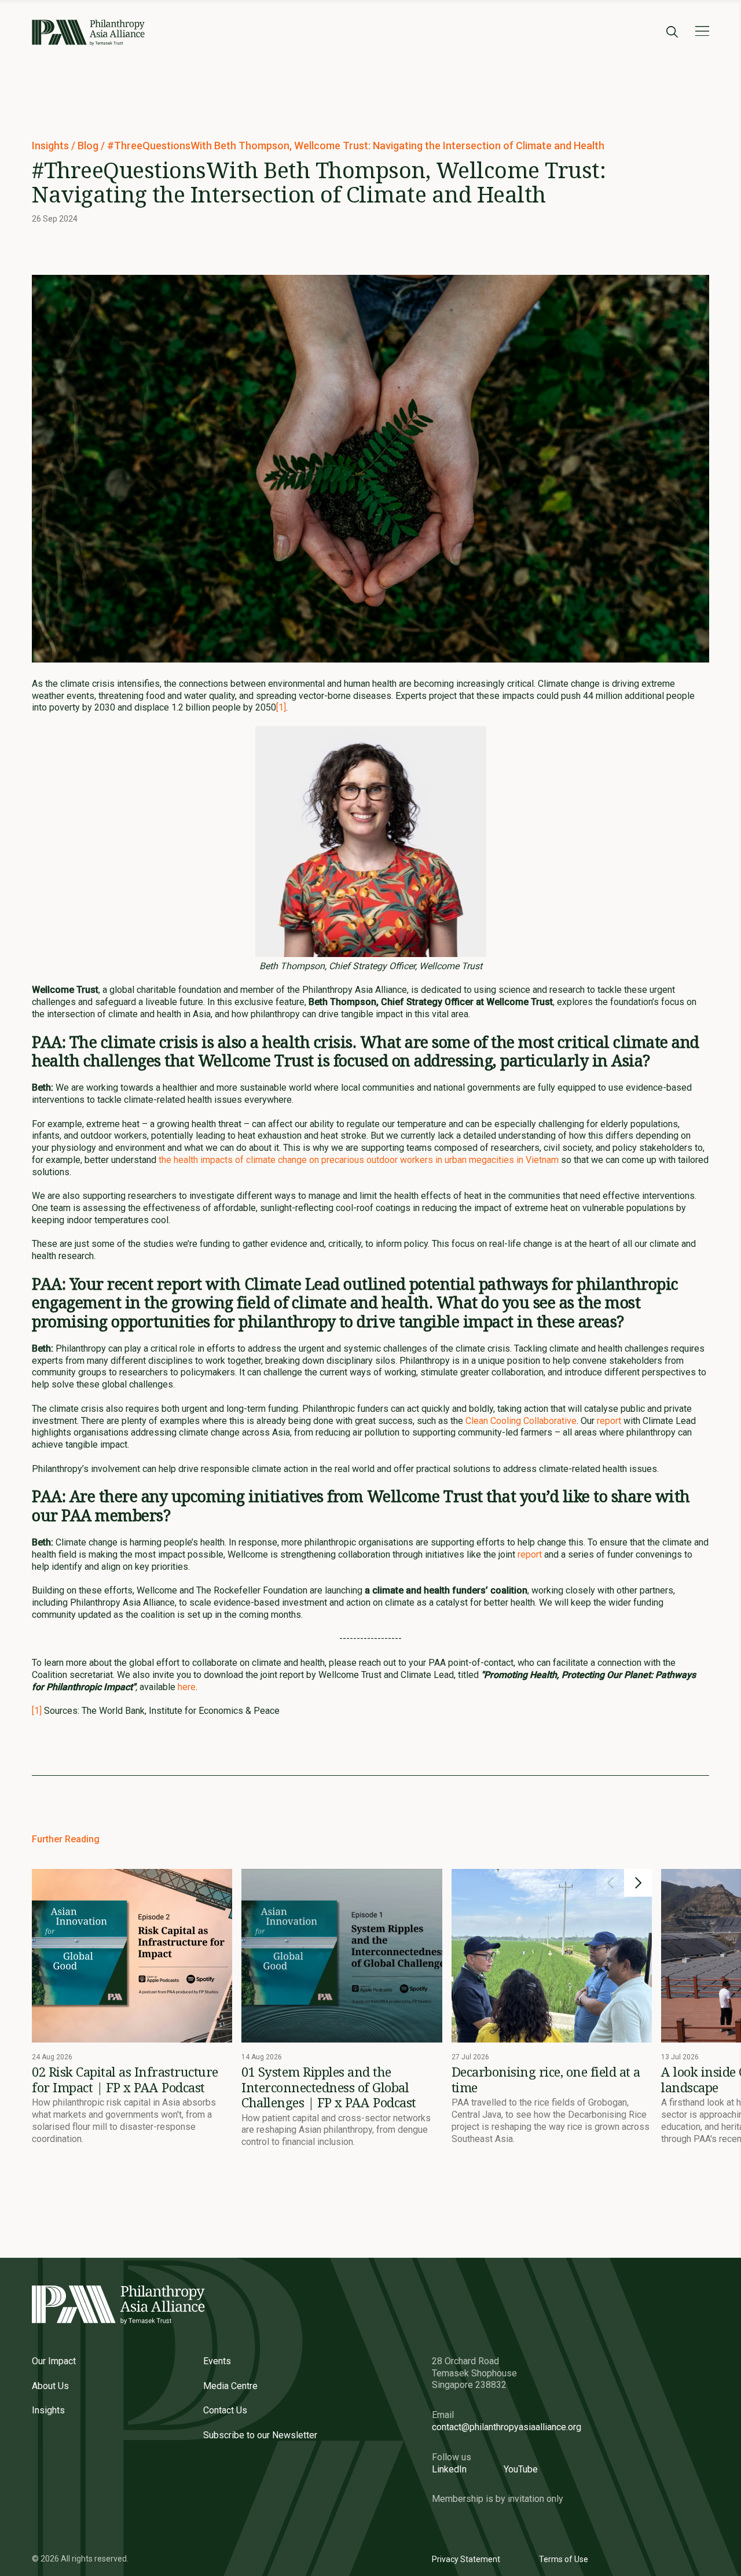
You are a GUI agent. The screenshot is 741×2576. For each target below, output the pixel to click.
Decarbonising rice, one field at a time (546, 2079)
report (609, 1421)
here (187, 1687)
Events (217, 2361)
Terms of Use (564, 2559)
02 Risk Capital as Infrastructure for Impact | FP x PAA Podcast (125, 2079)
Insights (52, 146)
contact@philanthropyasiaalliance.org (507, 2427)
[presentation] (610, 1883)
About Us (50, 2386)
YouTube (521, 2469)
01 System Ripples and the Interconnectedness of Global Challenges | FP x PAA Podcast (329, 2087)
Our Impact (54, 2361)
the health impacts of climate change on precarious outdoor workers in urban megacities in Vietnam (359, 1160)
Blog (89, 146)
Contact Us (225, 2410)
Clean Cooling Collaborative (521, 1421)
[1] (281, 707)
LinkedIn (449, 2469)
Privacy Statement (466, 2559)
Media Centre (230, 2386)
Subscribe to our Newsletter (260, 2435)
